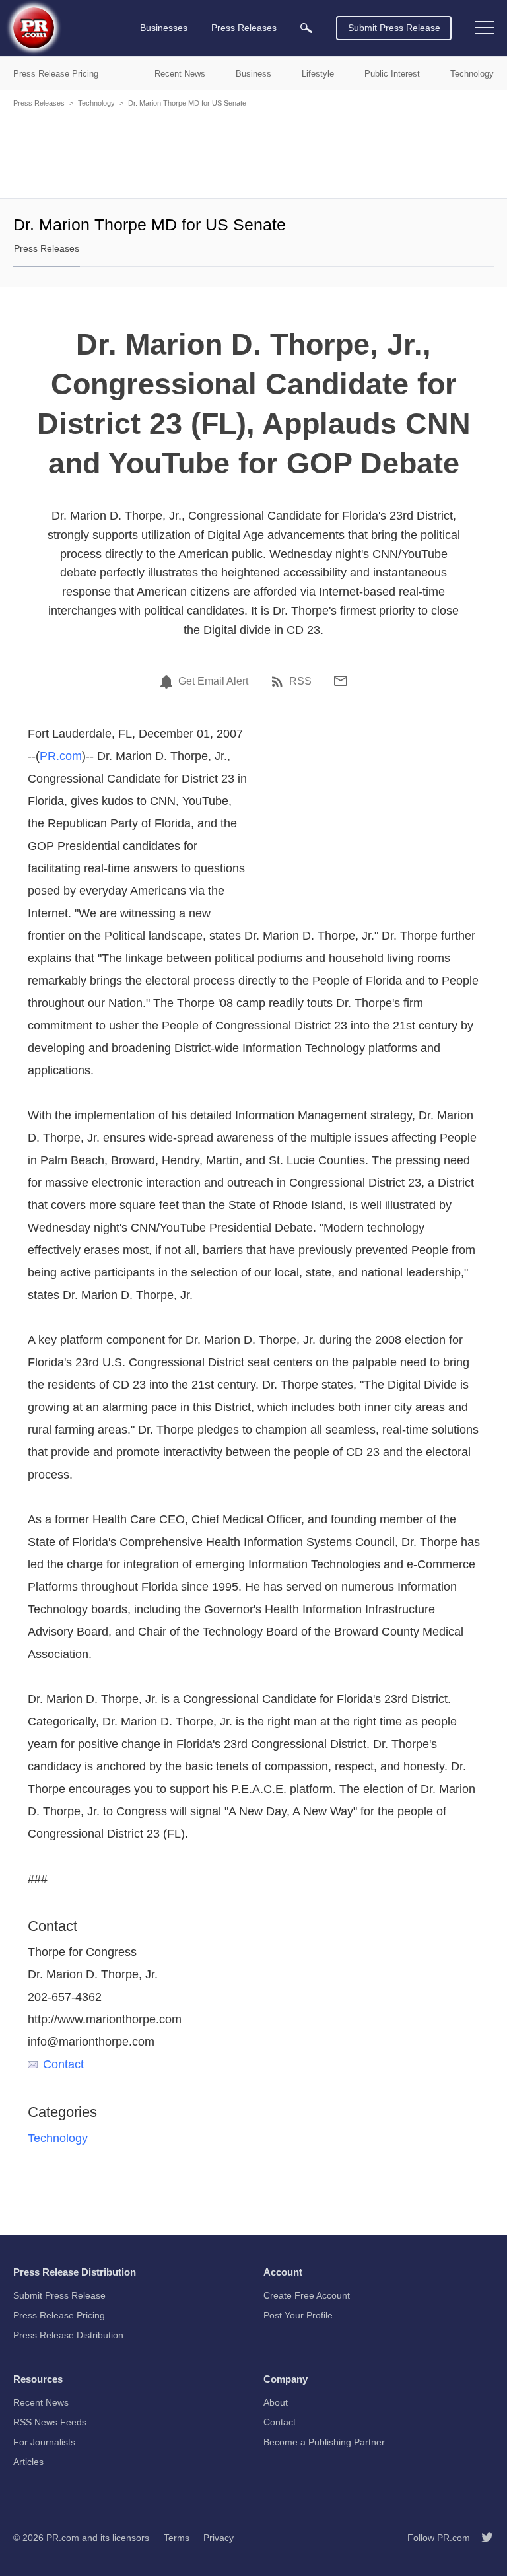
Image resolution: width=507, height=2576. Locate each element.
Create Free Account (307, 2295)
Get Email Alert (213, 681)
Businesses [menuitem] (164, 28)
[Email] (341, 681)
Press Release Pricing (59, 2315)
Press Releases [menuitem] (244, 28)
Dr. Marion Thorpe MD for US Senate (187, 103)
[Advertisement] (253, 152)
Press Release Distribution (68, 2335)
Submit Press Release (394, 28)
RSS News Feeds (50, 2422)
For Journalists (44, 2442)
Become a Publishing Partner (324, 2442)
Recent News (41, 2402)
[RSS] (279, 681)
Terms (177, 2538)
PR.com (61, 756)
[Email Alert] (168, 681)
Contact (63, 2064)
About (276, 2402)
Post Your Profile (298, 2315)
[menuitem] (306, 28)
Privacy (219, 2538)
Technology (96, 103)
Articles (28, 2462)
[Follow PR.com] (482, 2538)
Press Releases (39, 103)
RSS (300, 681)
